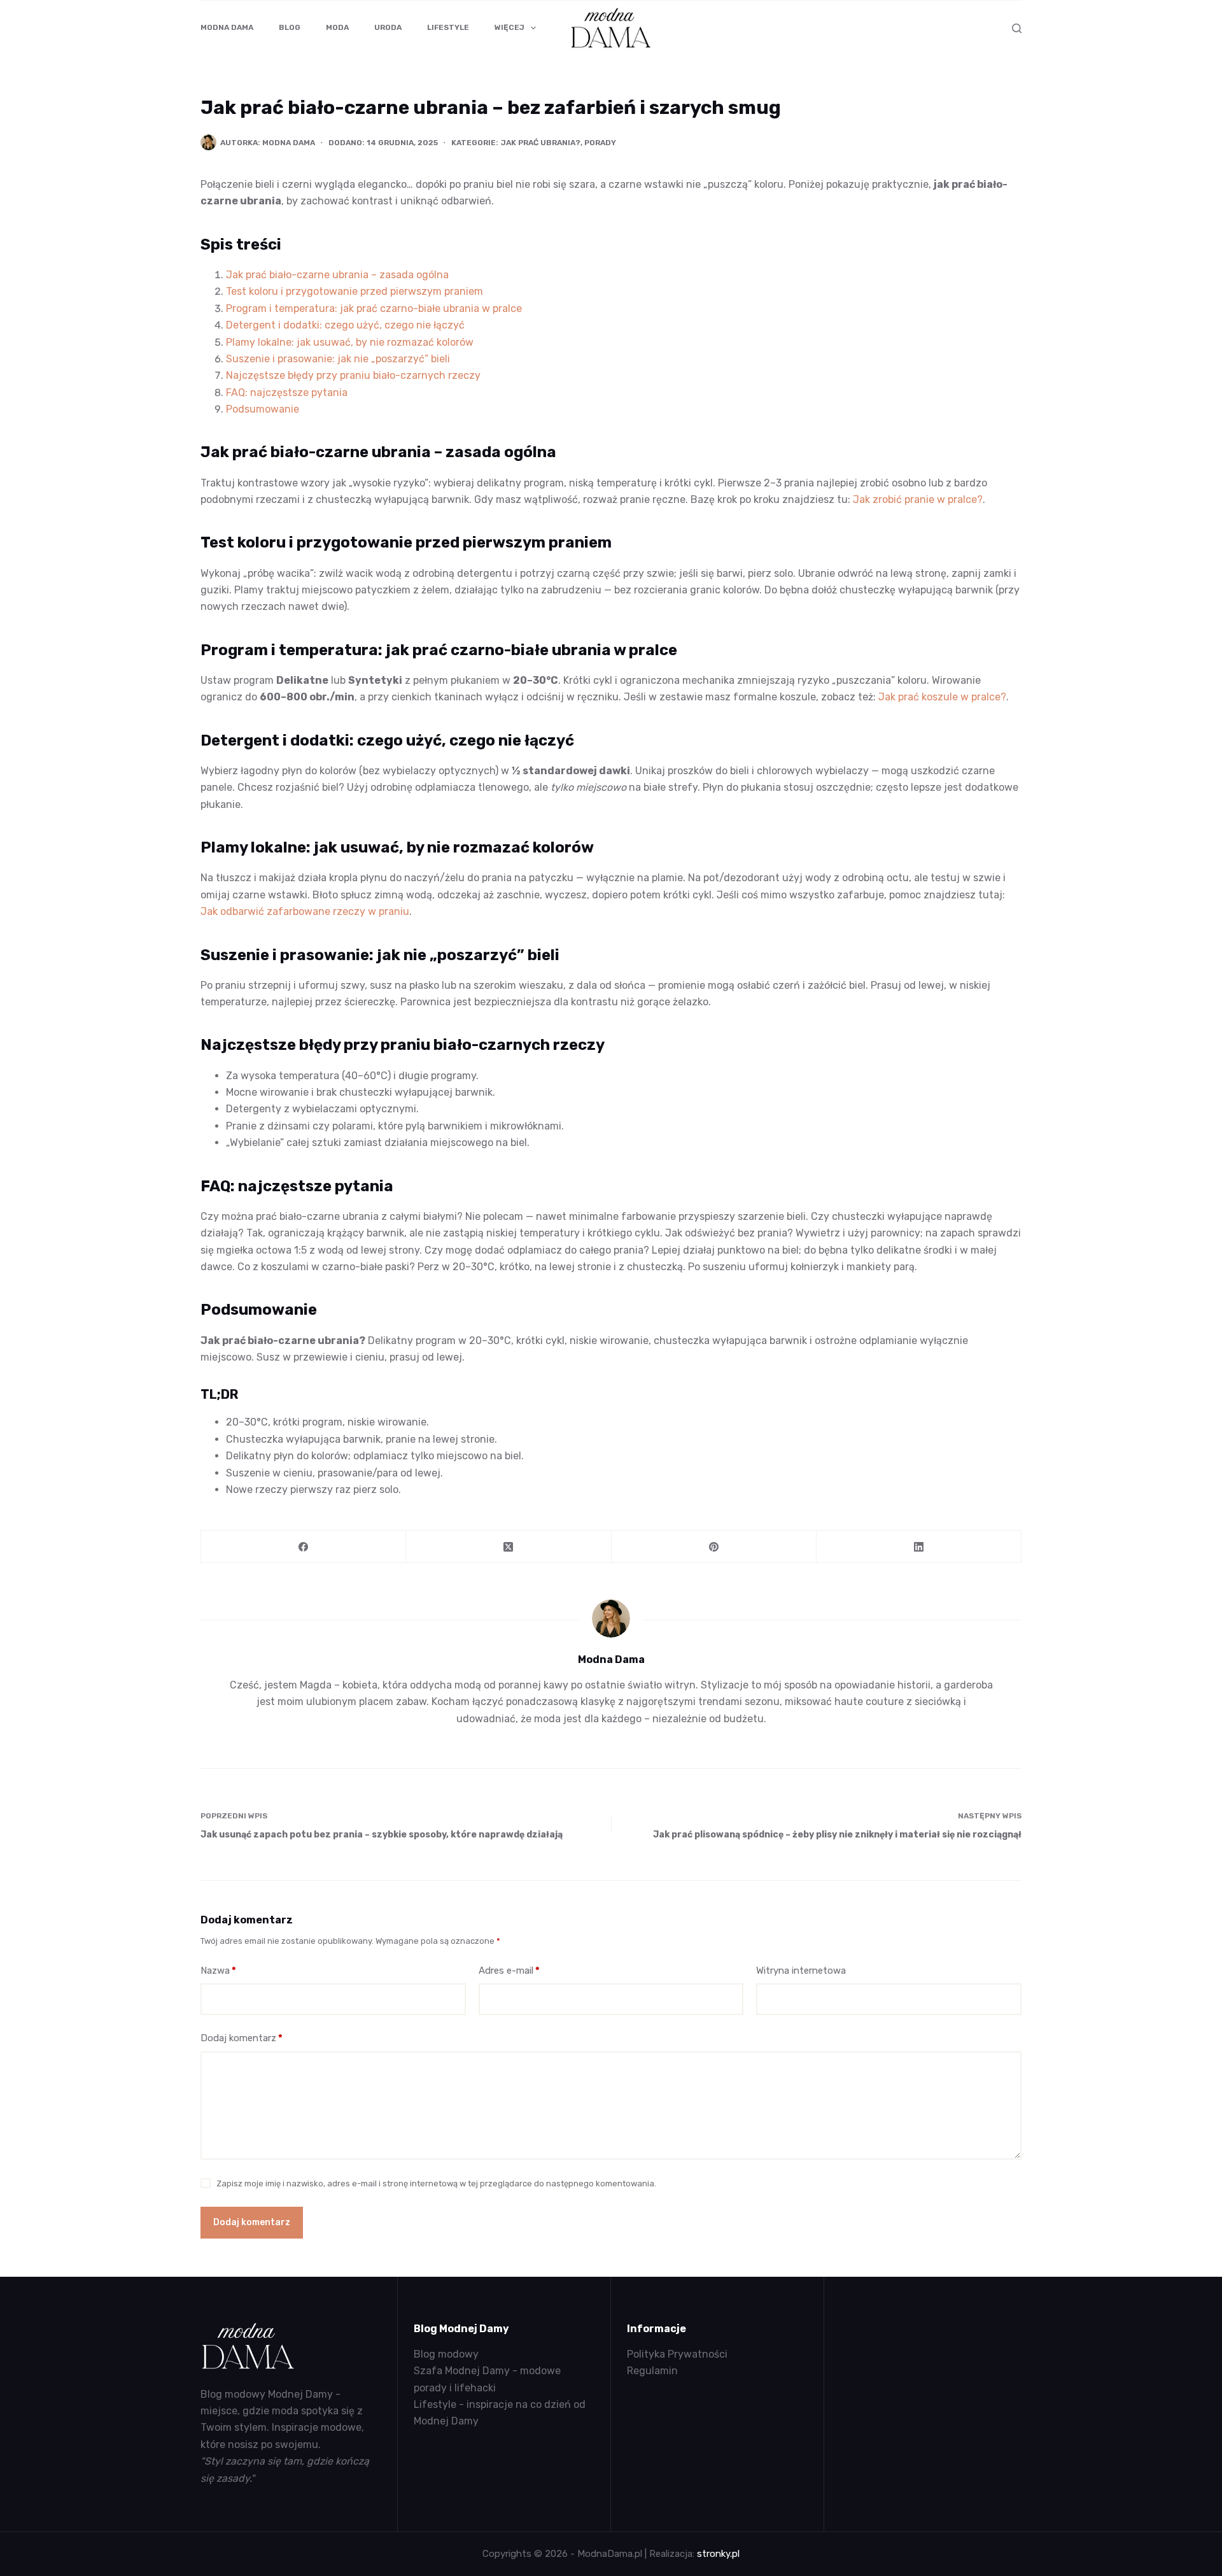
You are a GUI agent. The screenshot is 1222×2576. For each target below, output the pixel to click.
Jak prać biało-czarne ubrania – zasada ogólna (337, 275)
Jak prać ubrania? (541, 143)
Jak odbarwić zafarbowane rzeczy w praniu (305, 911)
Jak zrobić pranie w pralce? (918, 499)
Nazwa (218, 1971)
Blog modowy (446, 2354)
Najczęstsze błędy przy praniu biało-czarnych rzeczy (353, 375)
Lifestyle (448, 27)
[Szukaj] (1017, 28)
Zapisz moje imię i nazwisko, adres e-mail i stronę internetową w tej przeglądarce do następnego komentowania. (436, 2183)
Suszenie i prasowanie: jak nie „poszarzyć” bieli (338, 359)
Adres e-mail (509, 1971)
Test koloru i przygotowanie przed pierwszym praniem (355, 291)
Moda (337, 27)
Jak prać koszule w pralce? (942, 697)
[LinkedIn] (919, 1547)
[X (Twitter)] (509, 1547)
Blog (290, 27)
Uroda (388, 27)
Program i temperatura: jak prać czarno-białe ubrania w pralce (374, 308)
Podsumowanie (263, 409)
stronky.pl (718, 2554)
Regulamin (652, 2371)
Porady (600, 143)
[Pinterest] (714, 1547)
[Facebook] (304, 1547)
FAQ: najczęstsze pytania (287, 393)
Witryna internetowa (801, 1971)
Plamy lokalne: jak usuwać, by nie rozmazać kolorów (350, 342)
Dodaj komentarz (242, 2038)
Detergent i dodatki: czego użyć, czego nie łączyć (345, 325)
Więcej (509, 27)
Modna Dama (227, 27)
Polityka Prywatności (677, 2354)
